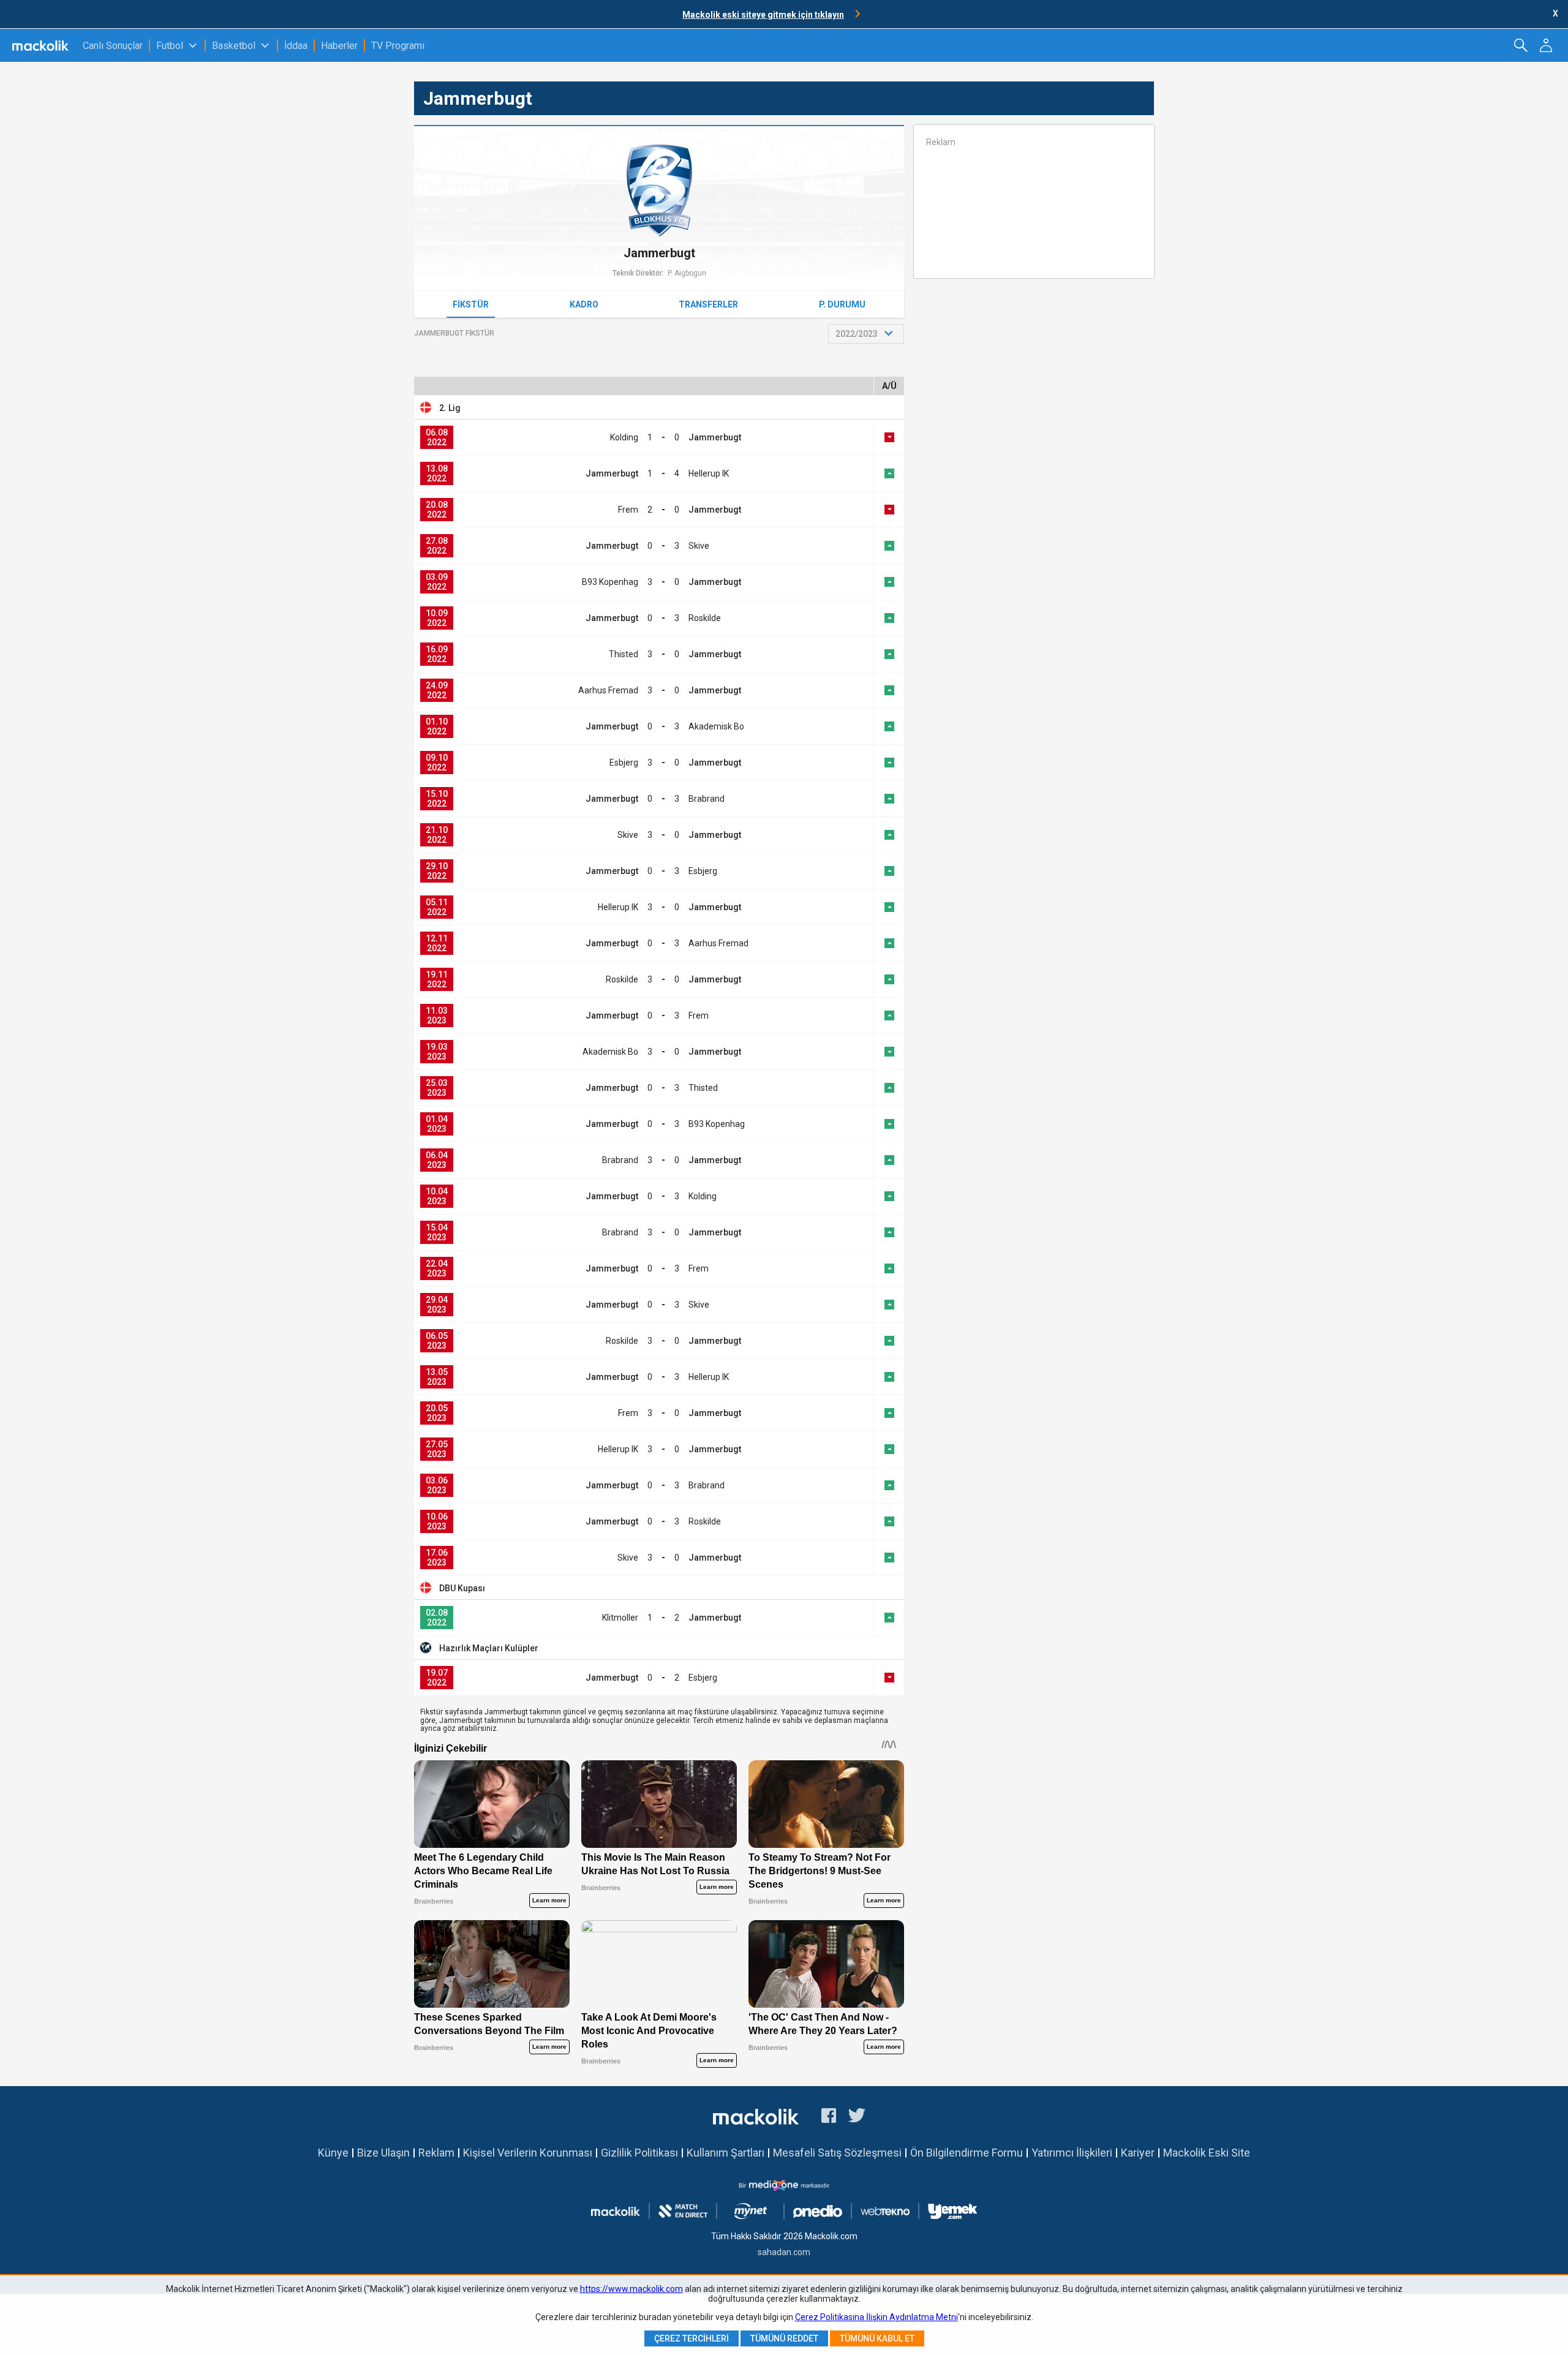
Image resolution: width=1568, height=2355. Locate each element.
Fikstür (471, 304)
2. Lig (450, 408)
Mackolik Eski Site (1207, 2153)
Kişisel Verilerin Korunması (528, 2153)
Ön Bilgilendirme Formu (967, 2153)
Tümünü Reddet (784, 2338)
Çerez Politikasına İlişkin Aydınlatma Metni (876, 2317)
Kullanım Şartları (726, 2153)
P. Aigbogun (687, 273)
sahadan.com (784, 2252)
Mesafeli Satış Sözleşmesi (837, 2153)
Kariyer (1138, 2153)
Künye (333, 2153)
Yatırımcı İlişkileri (1072, 2153)
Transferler (708, 304)
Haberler (339, 46)
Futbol (170, 46)
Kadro (584, 304)
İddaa (296, 46)
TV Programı (398, 46)
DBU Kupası (462, 1588)
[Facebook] (829, 2117)
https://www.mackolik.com (631, 2289)
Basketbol (234, 46)
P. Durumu (842, 304)
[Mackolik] (41, 45)
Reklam (436, 2153)
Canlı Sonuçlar (113, 46)
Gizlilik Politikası (639, 2153)
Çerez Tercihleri (692, 2338)
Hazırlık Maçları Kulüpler (489, 1648)
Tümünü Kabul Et (877, 2338)
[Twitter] (857, 2117)
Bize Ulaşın (383, 2153)
